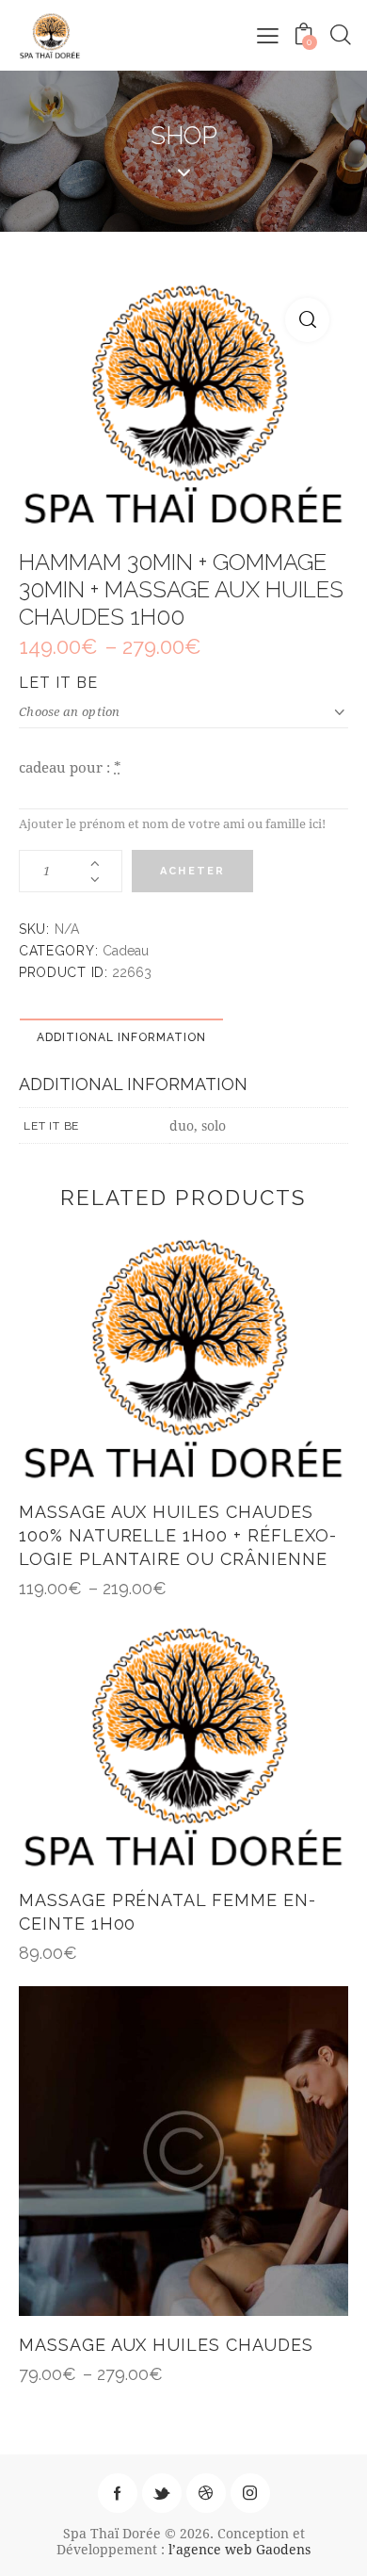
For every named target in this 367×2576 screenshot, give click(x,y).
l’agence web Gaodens (239, 2549)
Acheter (192, 871)
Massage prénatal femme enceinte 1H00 (167, 1912)
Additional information (121, 1037)
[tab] (121, 1036)
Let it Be (58, 683)
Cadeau (126, 951)
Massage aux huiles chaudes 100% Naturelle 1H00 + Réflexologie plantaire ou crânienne (177, 1535)
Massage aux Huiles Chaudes (166, 2345)
